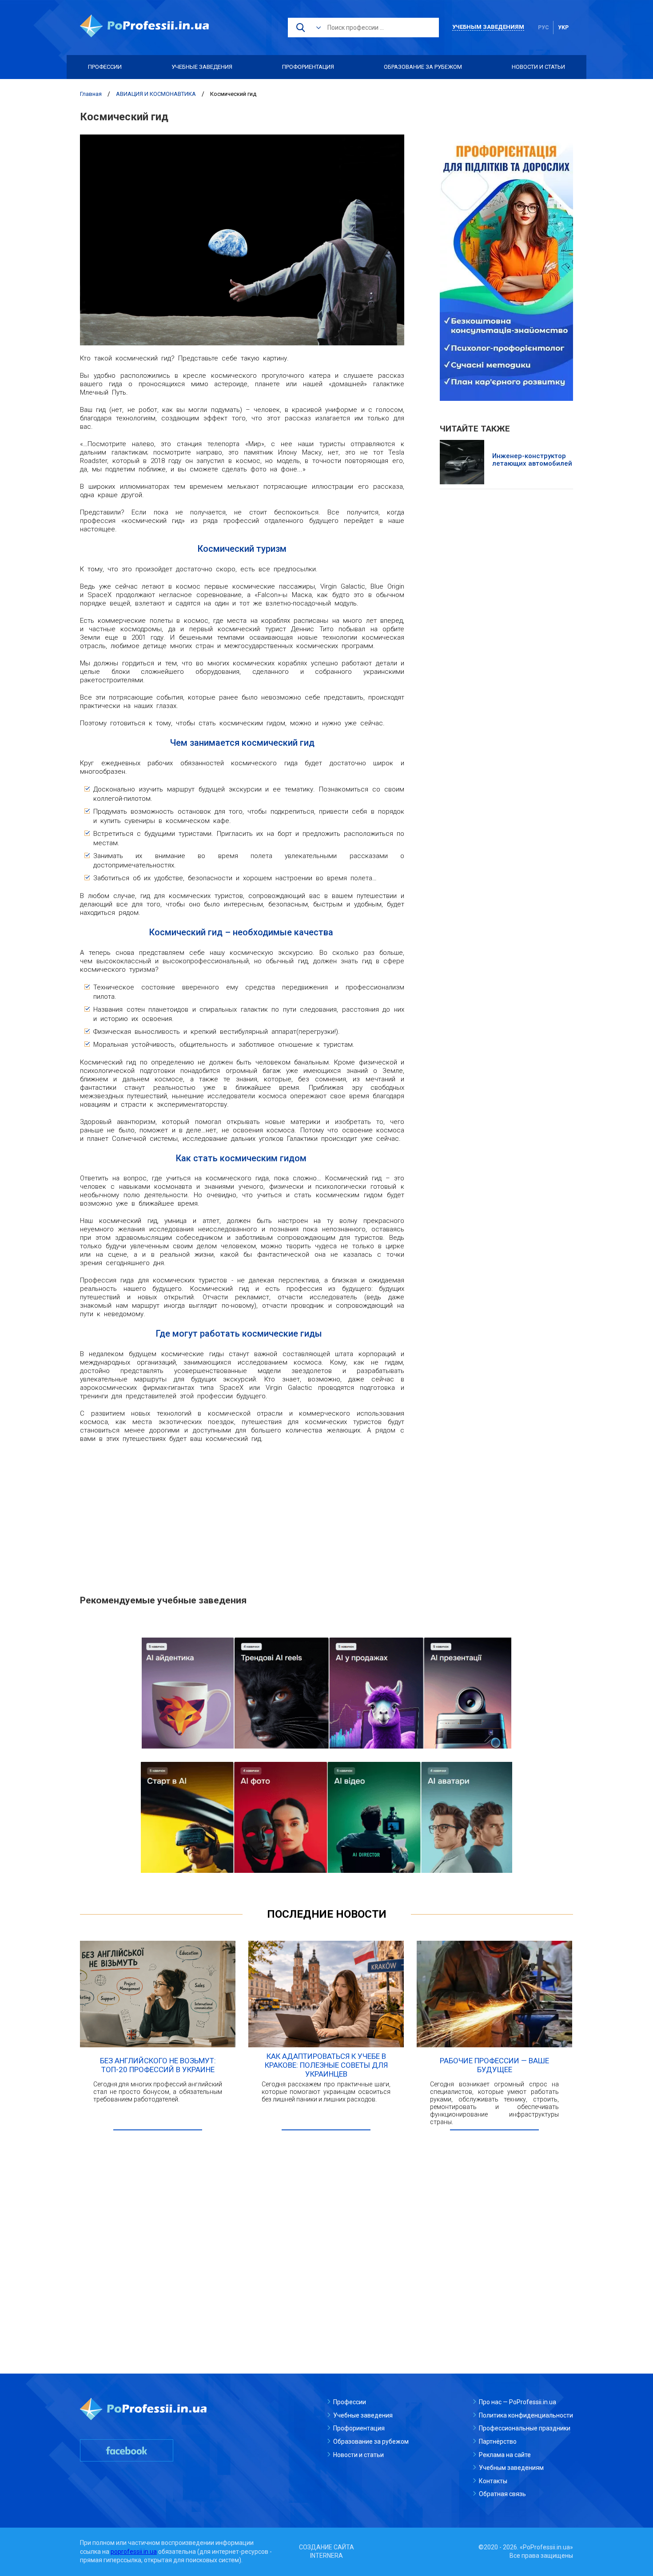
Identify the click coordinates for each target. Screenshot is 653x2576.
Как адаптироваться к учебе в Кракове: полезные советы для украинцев (326, 2065)
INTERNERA (326, 2556)
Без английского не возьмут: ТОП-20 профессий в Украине (158, 2065)
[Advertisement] (242, 1514)
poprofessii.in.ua (134, 2552)
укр (563, 28)
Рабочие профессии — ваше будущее (494, 2065)
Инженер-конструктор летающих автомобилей (532, 460)
